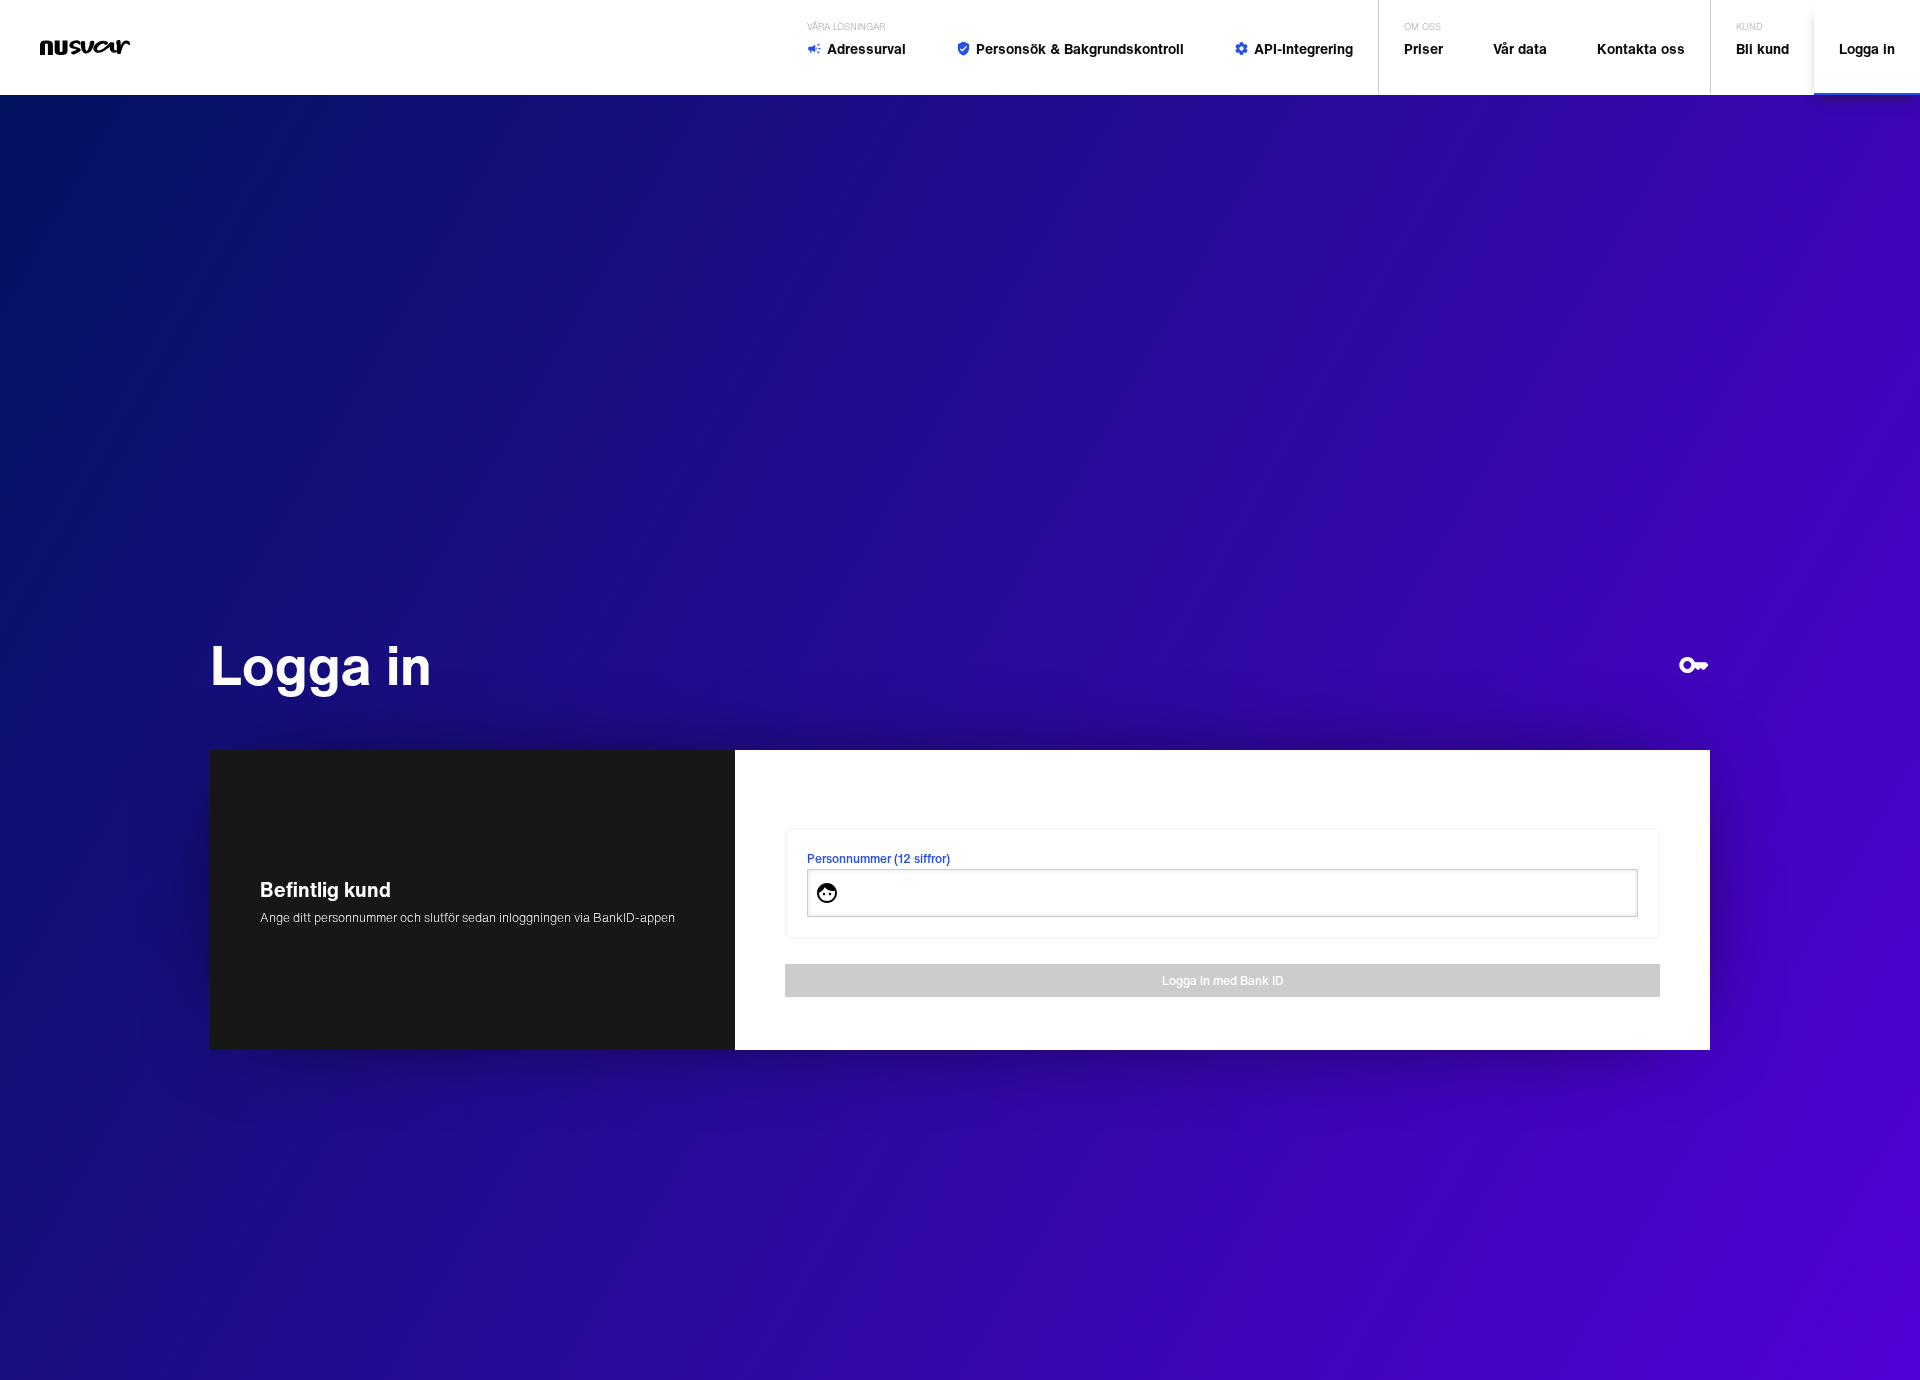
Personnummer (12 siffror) (878, 858)
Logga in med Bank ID (1222, 980)
